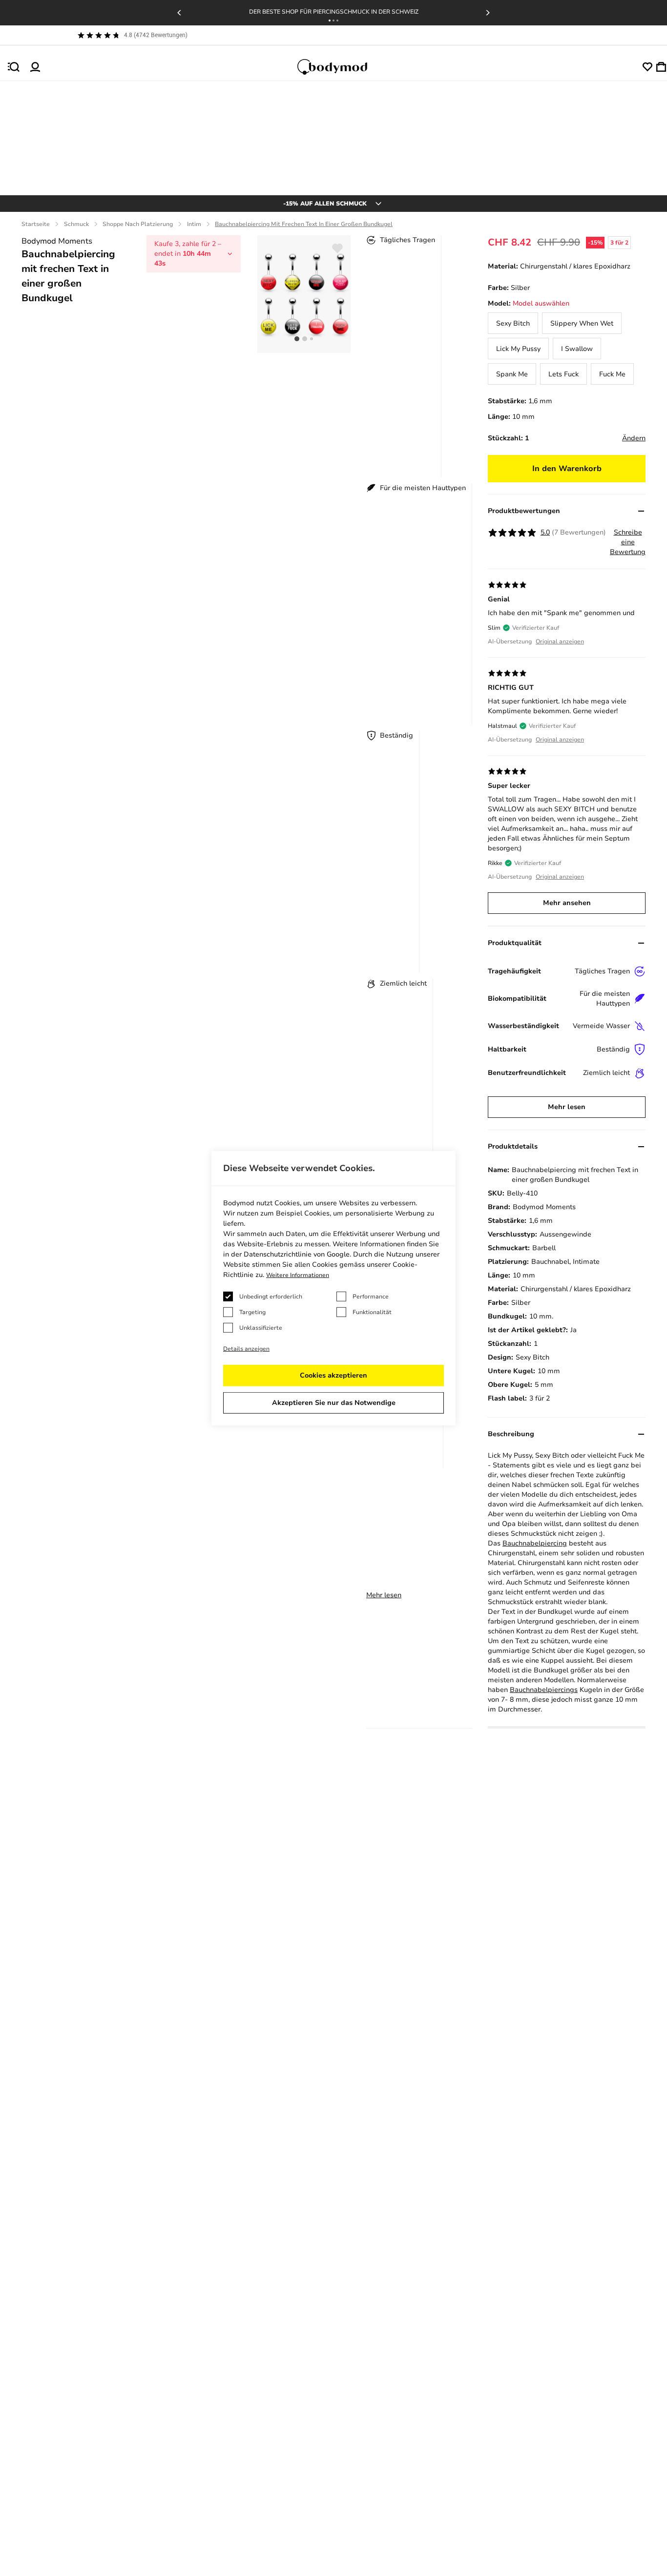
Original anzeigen (560, 641)
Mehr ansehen (567, 903)
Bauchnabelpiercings (544, 1690)
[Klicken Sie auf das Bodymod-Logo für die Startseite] (341, 67)
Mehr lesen (384, 1595)
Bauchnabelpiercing (535, 1543)
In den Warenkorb (567, 469)
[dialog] (333, 1288)
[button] (330, 21)
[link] (513, 323)
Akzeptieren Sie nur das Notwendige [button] (334, 1403)
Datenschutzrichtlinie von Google (297, 1254)
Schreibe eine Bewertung (628, 542)
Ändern (634, 438)
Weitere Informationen (298, 1275)
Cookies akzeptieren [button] (333, 1375)
